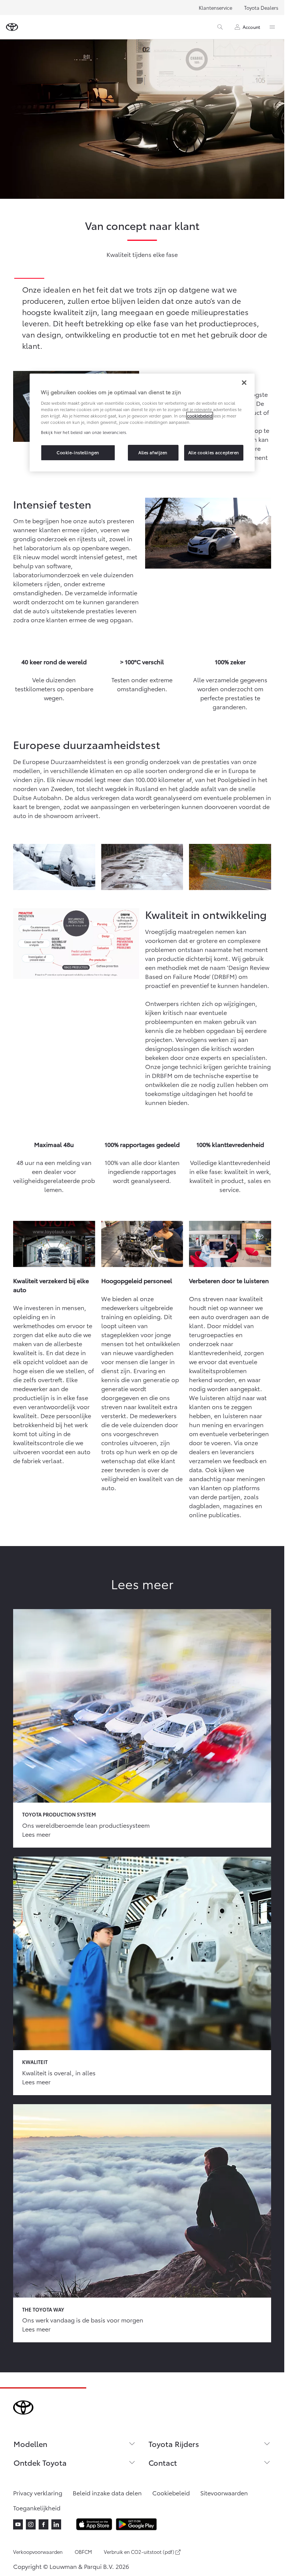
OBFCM (83, 2552)
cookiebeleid (200, 416)
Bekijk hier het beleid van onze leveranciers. (84, 432)
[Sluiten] (244, 383)
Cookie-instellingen (78, 452)
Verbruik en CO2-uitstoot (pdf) (139, 2552)
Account (251, 27)
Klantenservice (215, 8)
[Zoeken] (220, 27)
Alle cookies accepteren (214, 452)
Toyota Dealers (261, 8)
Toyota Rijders (174, 2444)
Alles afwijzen (153, 452)
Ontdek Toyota (40, 2462)
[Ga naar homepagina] (12, 27)
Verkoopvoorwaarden (38, 2552)
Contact (163, 2462)
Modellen (30, 2444)
